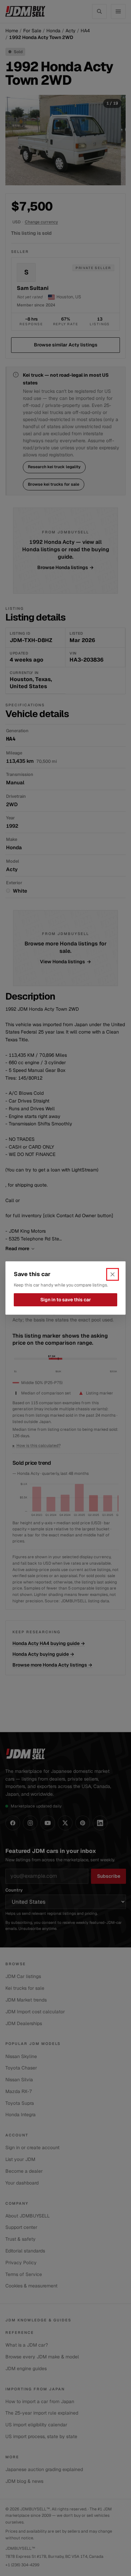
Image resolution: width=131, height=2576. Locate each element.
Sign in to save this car (66, 1300)
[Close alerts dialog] (113, 1274)
